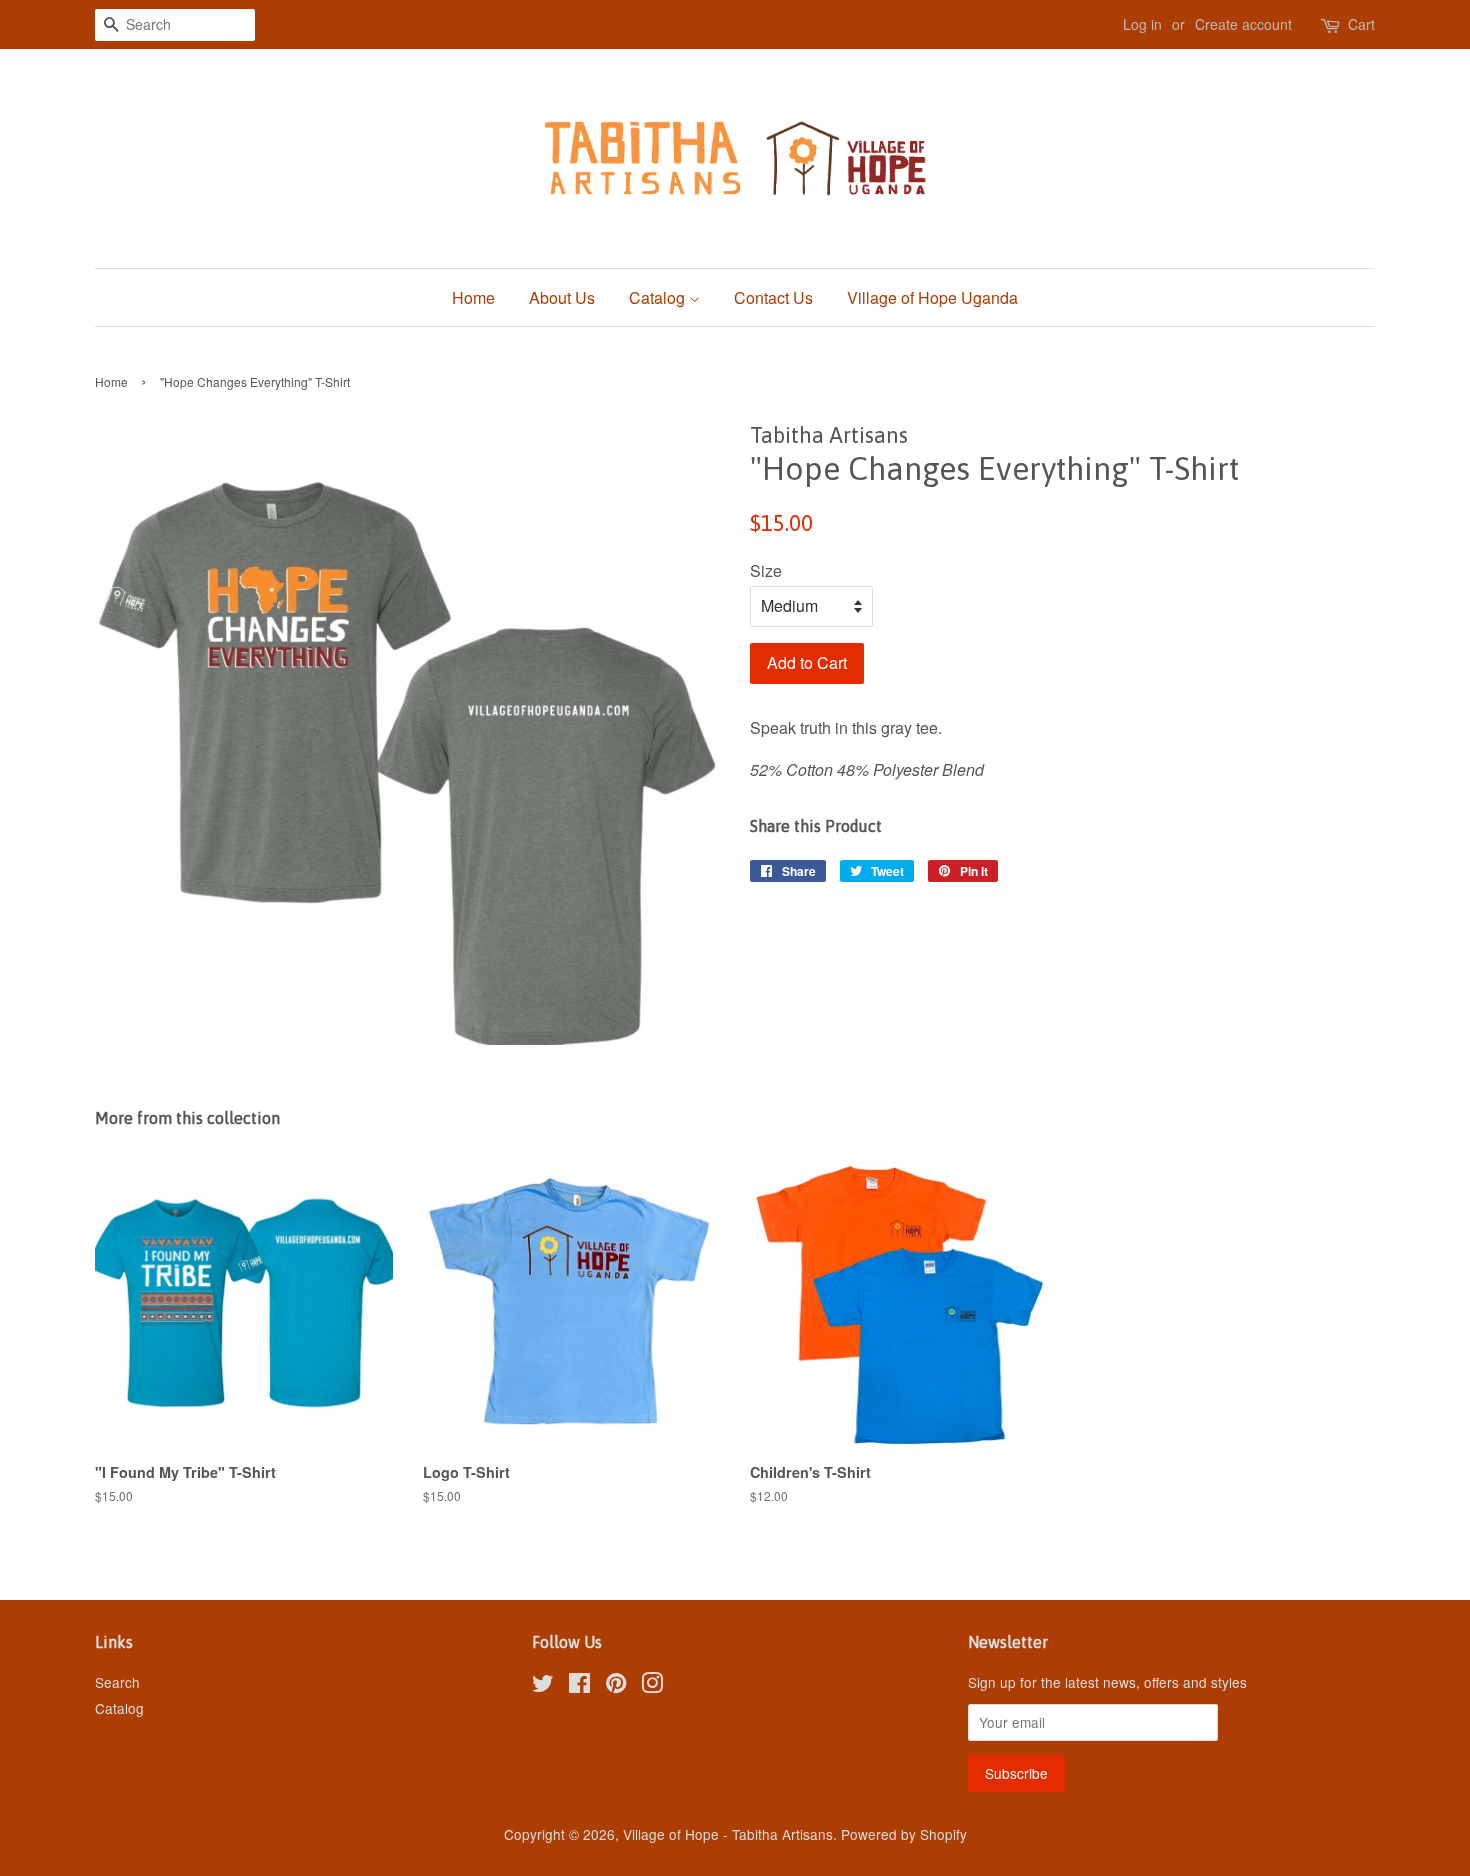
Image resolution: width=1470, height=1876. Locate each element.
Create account (1243, 24)
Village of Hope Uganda (932, 297)
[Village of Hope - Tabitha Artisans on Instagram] (652, 1686)
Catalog (659, 297)
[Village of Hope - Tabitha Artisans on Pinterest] (616, 1686)
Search (117, 1682)
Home (473, 297)
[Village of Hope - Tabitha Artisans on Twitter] (543, 1686)
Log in (1142, 24)
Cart (1361, 24)
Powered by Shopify (904, 1834)
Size (766, 570)
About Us (562, 297)
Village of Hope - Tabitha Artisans (728, 1834)
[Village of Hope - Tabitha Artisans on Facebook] (579, 1686)
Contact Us (773, 297)
